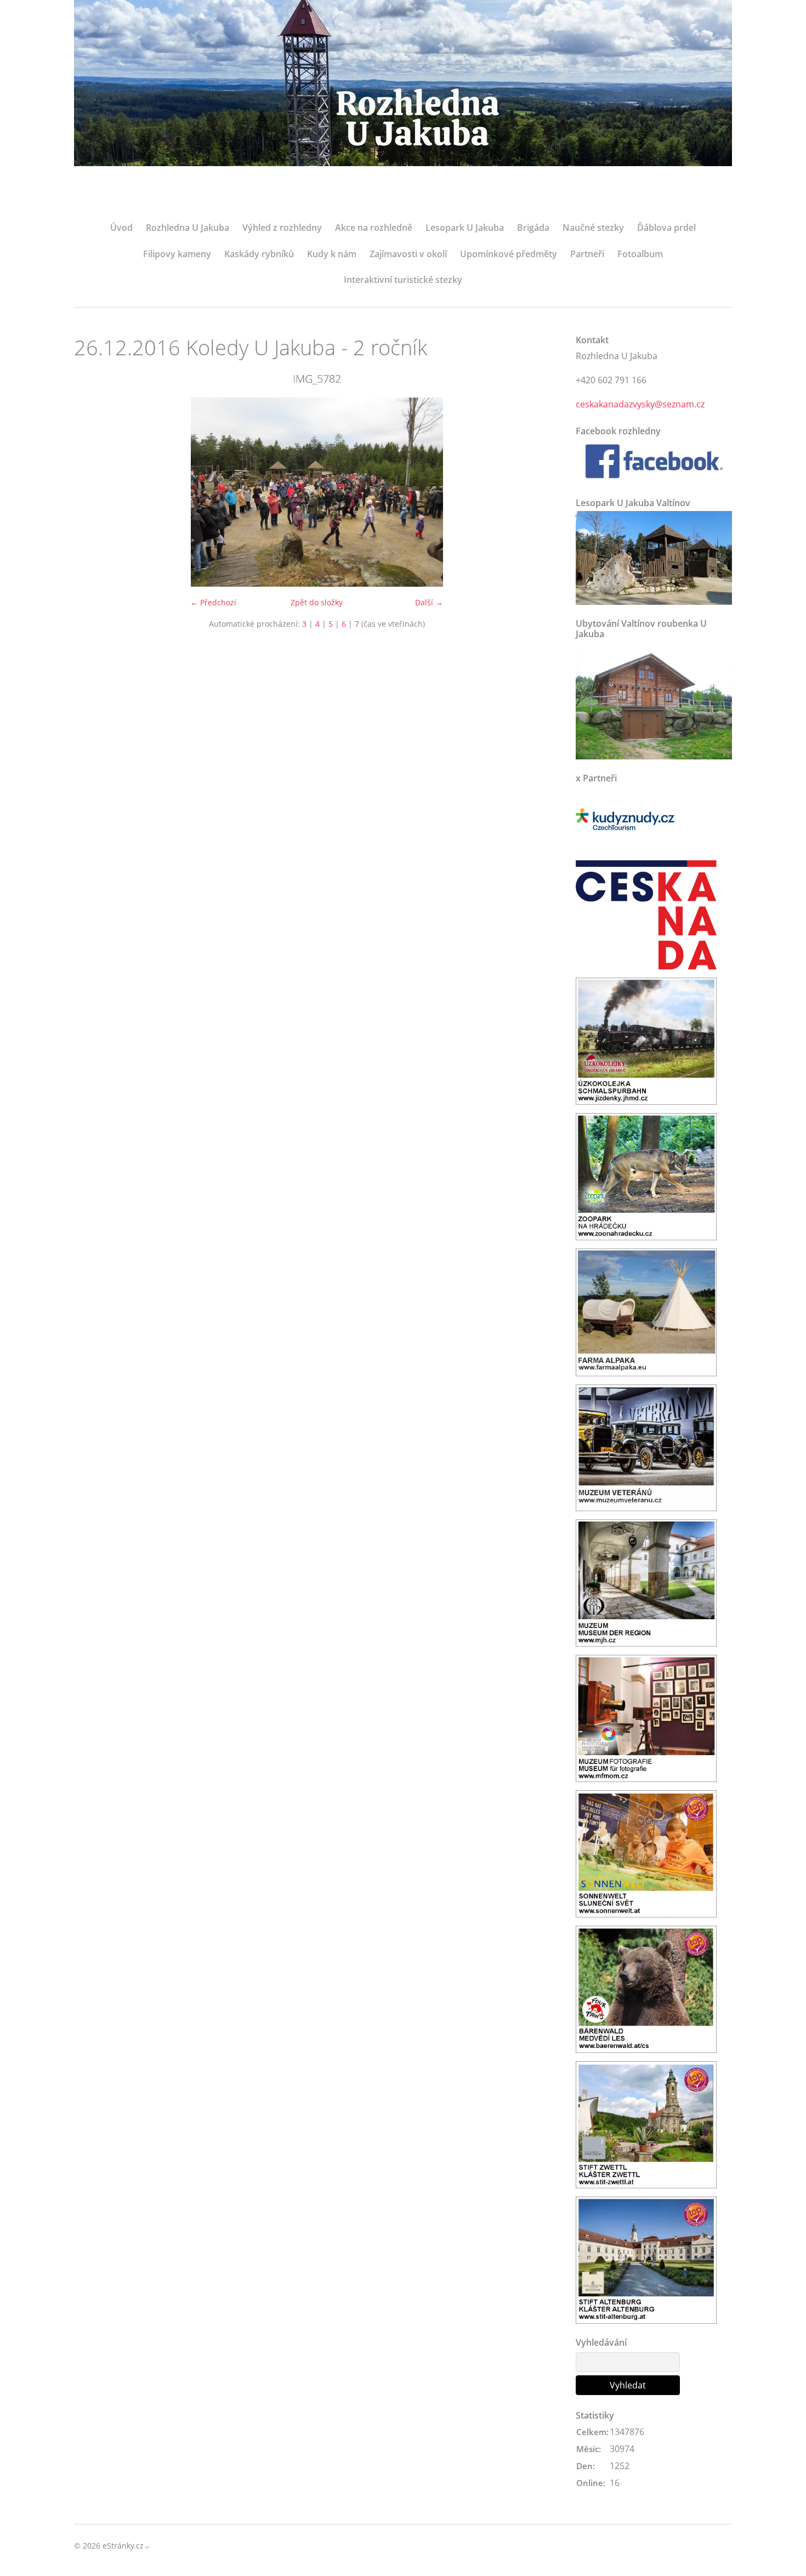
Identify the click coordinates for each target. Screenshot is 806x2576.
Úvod (121, 228)
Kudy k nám (332, 254)
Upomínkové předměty (509, 254)
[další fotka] (541, 492)
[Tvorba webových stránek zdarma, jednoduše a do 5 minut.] (147, 2547)
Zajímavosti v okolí (408, 254)
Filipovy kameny (177, 254)
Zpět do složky (317, 602)
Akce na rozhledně (374, 228)
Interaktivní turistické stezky (403, 280)
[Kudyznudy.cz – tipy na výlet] (625, 819)
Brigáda (533, 228)
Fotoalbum (640, 254)
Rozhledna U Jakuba (188, 228)
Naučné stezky (593, 228)
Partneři (587, 254)
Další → (429, 602)
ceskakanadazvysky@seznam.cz (640, 404)
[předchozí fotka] (92, 492)
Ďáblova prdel (666, 228)
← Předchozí (213, 602)
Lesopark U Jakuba (465, 228)
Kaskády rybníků (259, 254)
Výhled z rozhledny (282, 228)
